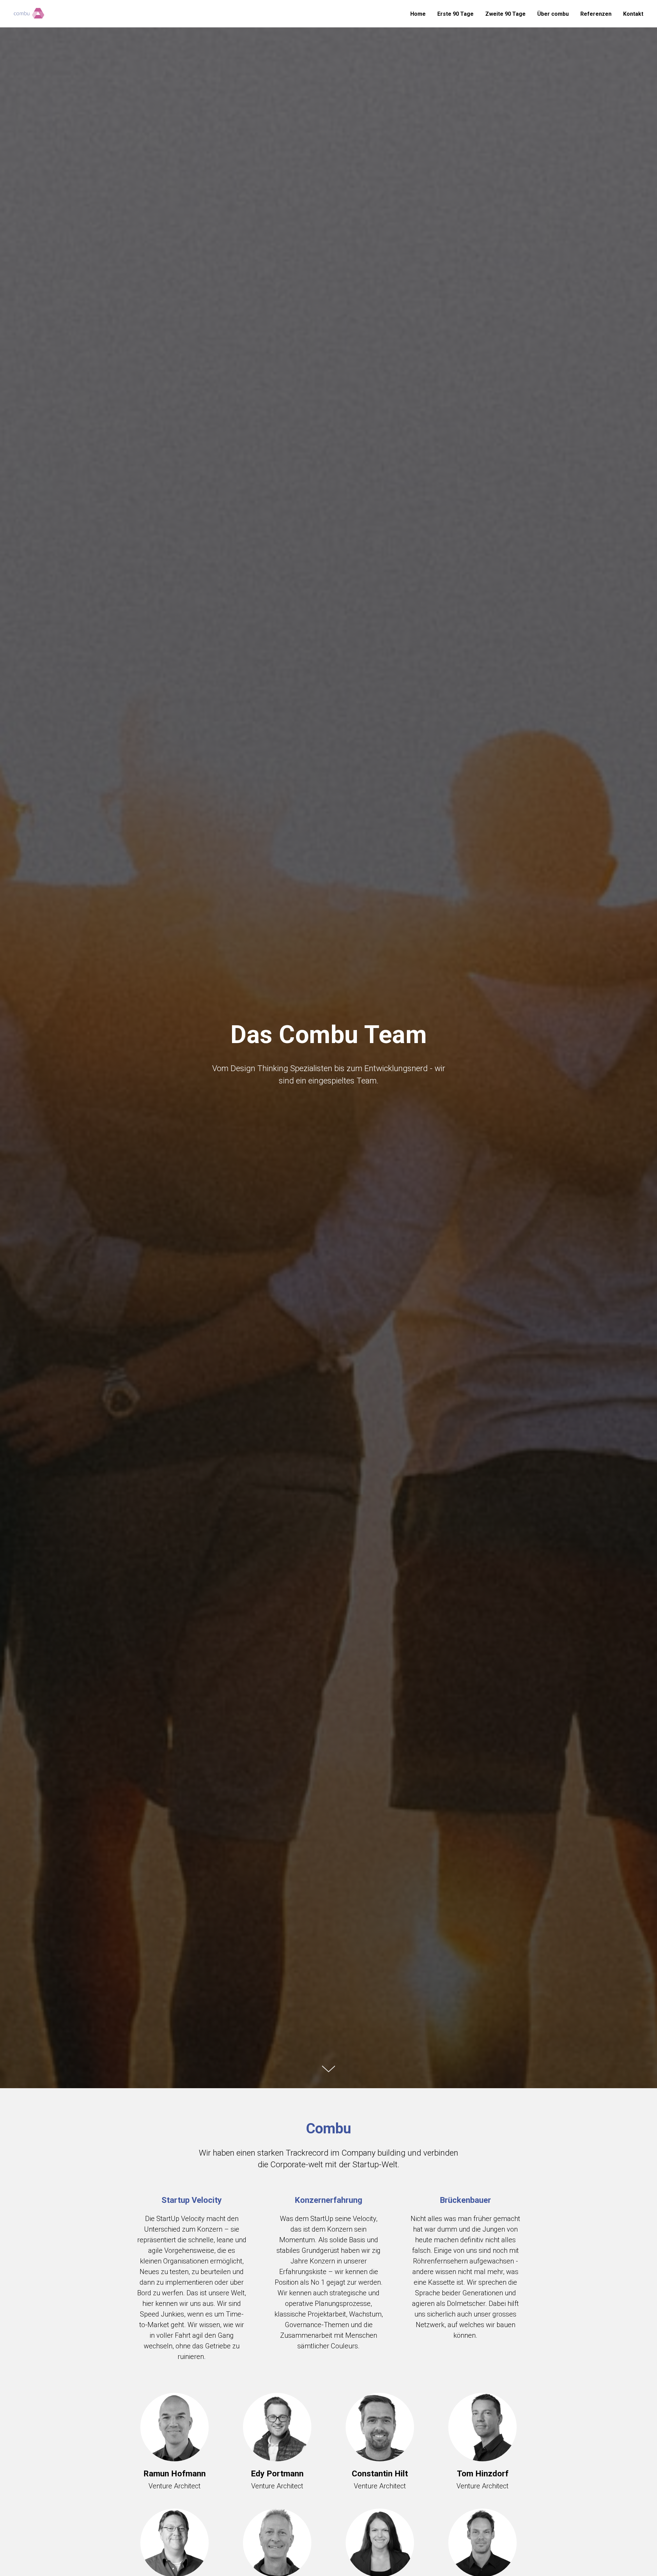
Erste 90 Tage (455, 14)
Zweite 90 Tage (505, 14)
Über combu (553, 14)
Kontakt (633, 14)
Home (418, 14)
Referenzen (596, 14)
